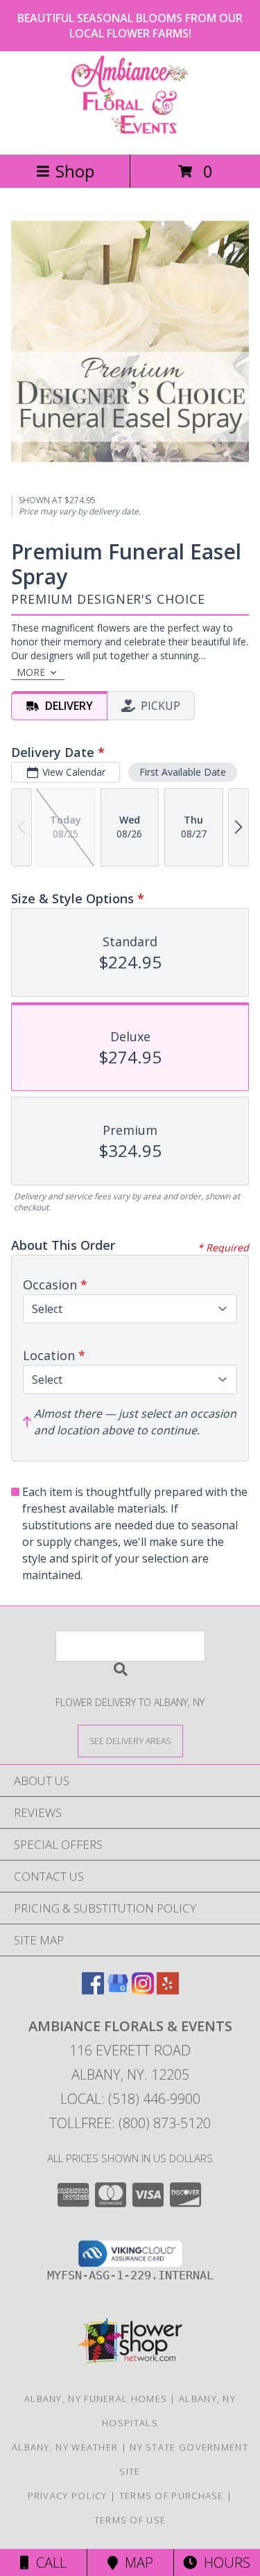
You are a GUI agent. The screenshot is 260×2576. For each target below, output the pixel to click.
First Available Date (183, 772)
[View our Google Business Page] (118, 1990)
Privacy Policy (68, 2496)
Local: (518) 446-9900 (130, 2099)
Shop (75, 171)
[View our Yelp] (168, 1990)
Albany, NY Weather (65, 2447)
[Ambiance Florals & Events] (130, 134)
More (31, 672)
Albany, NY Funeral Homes (96, 2399)
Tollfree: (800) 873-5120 (130, 2123)
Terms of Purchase (172, 2496)
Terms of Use (130, 2520)
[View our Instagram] (143, 1990)
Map (136, 2562)
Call (48, 2562)
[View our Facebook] (93, 1990)
